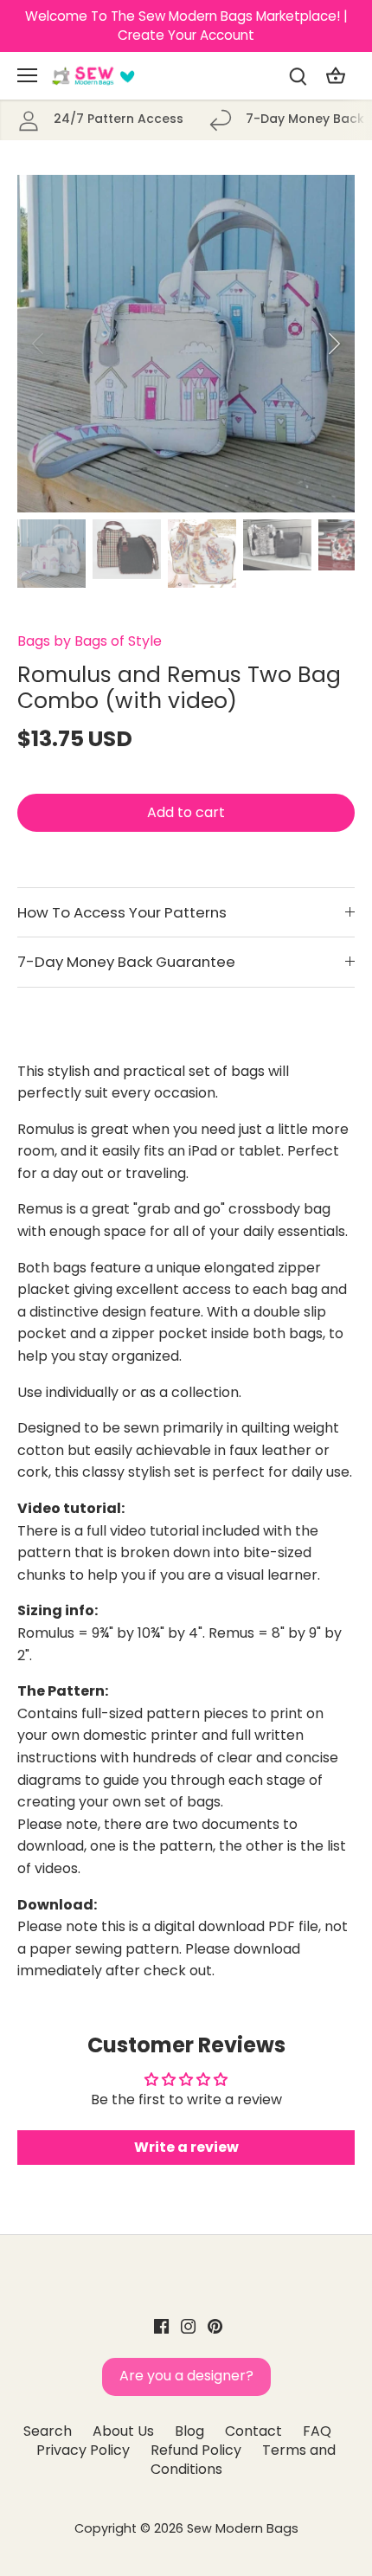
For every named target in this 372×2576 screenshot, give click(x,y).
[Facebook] (161, 2326)
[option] (186, 344)
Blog (189, 2431)
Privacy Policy (83, 2450)
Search (48, 2431)
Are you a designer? (186, 2376)
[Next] (333, 344)
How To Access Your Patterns (122, 912)
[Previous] (39, 344)
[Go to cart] (336, 76)
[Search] (298, 76)
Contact (253, 2431)
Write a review (186, 2147)
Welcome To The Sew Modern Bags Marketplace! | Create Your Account (186, 26)
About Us (123, 2431)
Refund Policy (196, 2450)
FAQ (317, 2431)
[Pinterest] (215, 2326)
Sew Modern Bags (243, 2528)
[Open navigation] (27, 75)
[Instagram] (188, 2326)
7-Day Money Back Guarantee (126, 962)
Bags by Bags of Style (90, 641)
